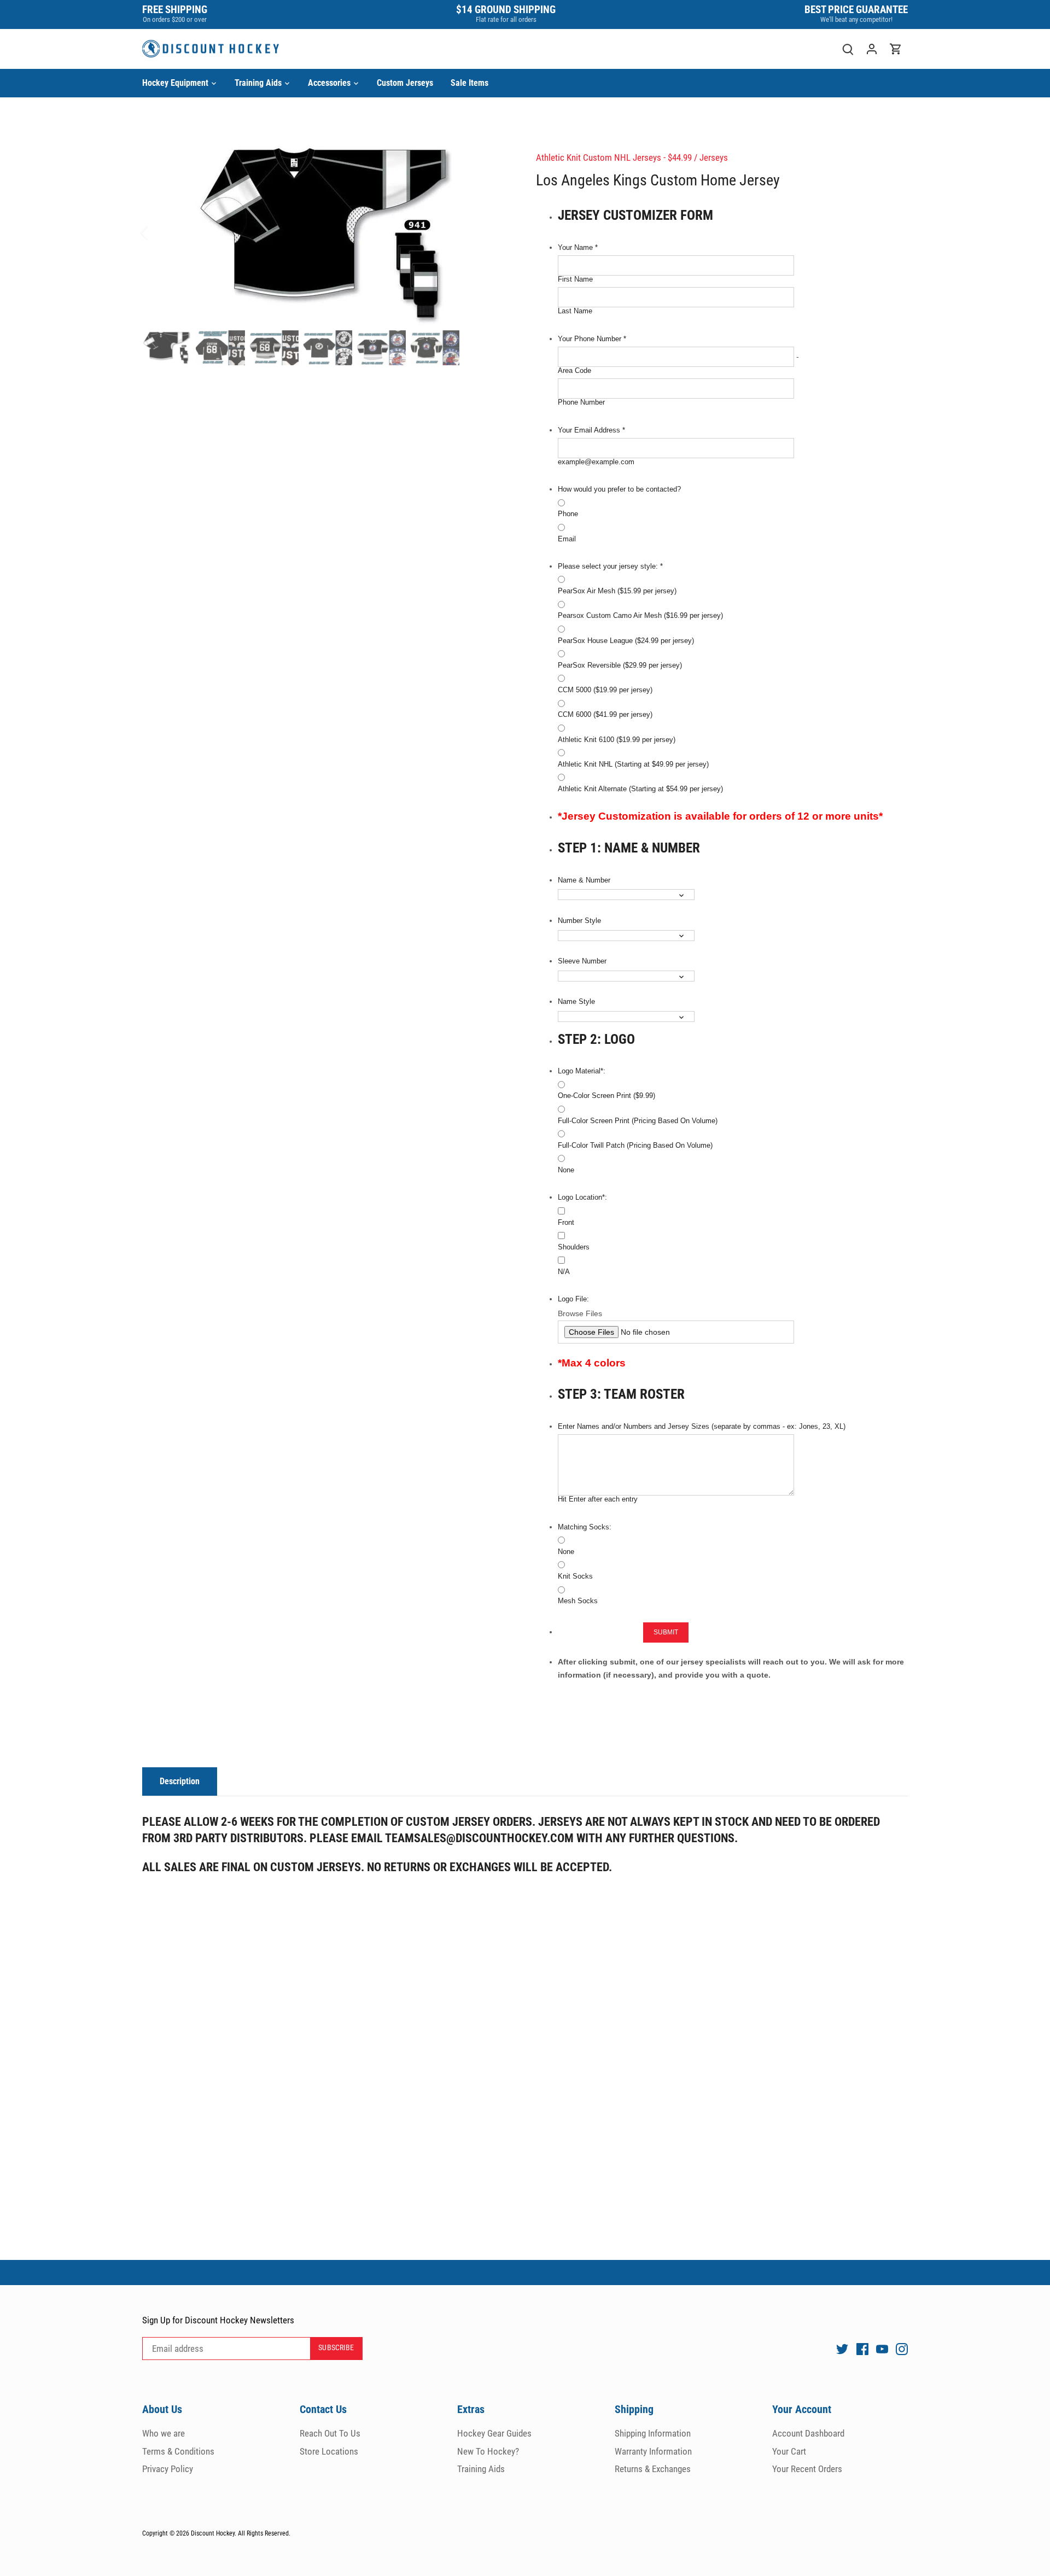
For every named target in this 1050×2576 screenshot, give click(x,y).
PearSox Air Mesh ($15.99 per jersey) (617, 591)
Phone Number (581, 402)
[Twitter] (842, 2349)
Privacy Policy (168, 2469)
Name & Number (584, 880)
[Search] (848, 49)
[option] (326, 233)
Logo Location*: (582, 1198)
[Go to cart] (896, 49)
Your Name (578, 248)
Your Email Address (591, 430)
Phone (568, 514)
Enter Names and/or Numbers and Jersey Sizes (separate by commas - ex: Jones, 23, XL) (702, 1427)
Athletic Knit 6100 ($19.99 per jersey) (617, 740)
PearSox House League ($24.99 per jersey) (626, 641)
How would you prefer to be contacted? (619, 489)
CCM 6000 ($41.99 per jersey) (605, 715)
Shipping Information (653, 2433)
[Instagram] (902, 2349)
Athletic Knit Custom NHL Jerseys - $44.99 (614, 157)
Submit (666, 1632)
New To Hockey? (488, 2451)
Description (180, 1781)
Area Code (574, 371)
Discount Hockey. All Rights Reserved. (241, 2533)
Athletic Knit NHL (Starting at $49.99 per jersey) (633, 764)
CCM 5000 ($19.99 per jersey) (605, 690)
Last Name (575, 311)
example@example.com (596, 462)
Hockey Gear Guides (494, 2433)
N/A (564, 1272)
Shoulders (574, 1247)
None (566, 1170)
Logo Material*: (582, 1071)
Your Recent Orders (807, 2469)
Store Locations (329, 2451)
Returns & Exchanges (653, 2469)
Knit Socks (575, 1576)
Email (567, 539)
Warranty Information (653, 2451)
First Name (575, 279)
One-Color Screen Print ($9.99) (606, 1096)
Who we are (164, 2433)
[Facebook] (862, 2349)
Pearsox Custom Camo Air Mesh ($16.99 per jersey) (640, 616)
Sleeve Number (582, 961)
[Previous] (159, 232)
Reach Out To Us (330, 2433)
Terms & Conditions (178, 2451)
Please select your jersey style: (610, 566)
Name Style (576, 1002)
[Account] (872, 49)
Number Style (579, 921)
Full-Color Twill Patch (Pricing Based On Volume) (635, 1146)
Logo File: (573, 1299)
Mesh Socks (578, 1601)
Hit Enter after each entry (598, 1499)
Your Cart (789, 2451)
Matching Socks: (585, 1527)
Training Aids (481, 2469)
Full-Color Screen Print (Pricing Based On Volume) (638, 1121)
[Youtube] (882, 2349)
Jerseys (714, 157)
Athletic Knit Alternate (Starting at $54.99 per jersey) (640, 789)
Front (566, 1223)
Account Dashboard (808, 2433)
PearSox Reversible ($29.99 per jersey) (620, 665)
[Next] (493, 232)
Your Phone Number (592, 339)
